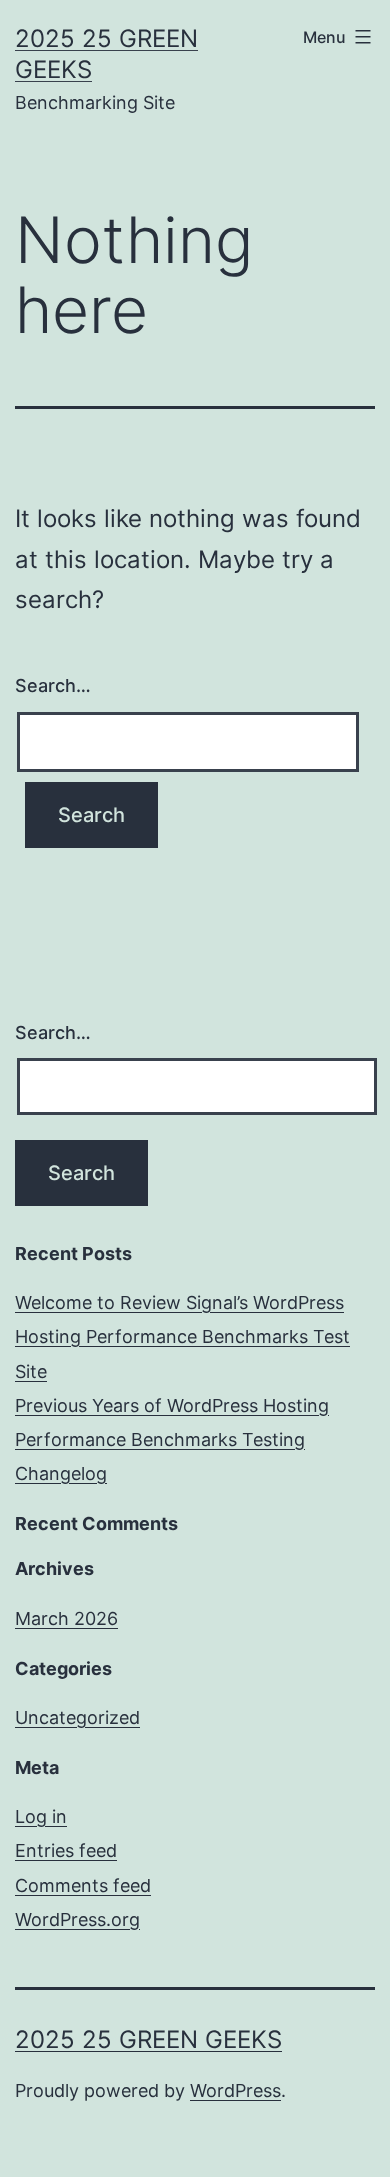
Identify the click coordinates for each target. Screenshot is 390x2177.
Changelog (61, 1473)
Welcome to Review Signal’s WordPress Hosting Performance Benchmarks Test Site (182, 1336)
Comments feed (83, 1885)
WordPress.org (77, 1919)
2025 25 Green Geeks (148, 2039)
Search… (53, 685)
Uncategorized (77, 1717)
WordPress (235, 2090)
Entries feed (66, 1850)
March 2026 (66, 1618)
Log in (41, 1816)
